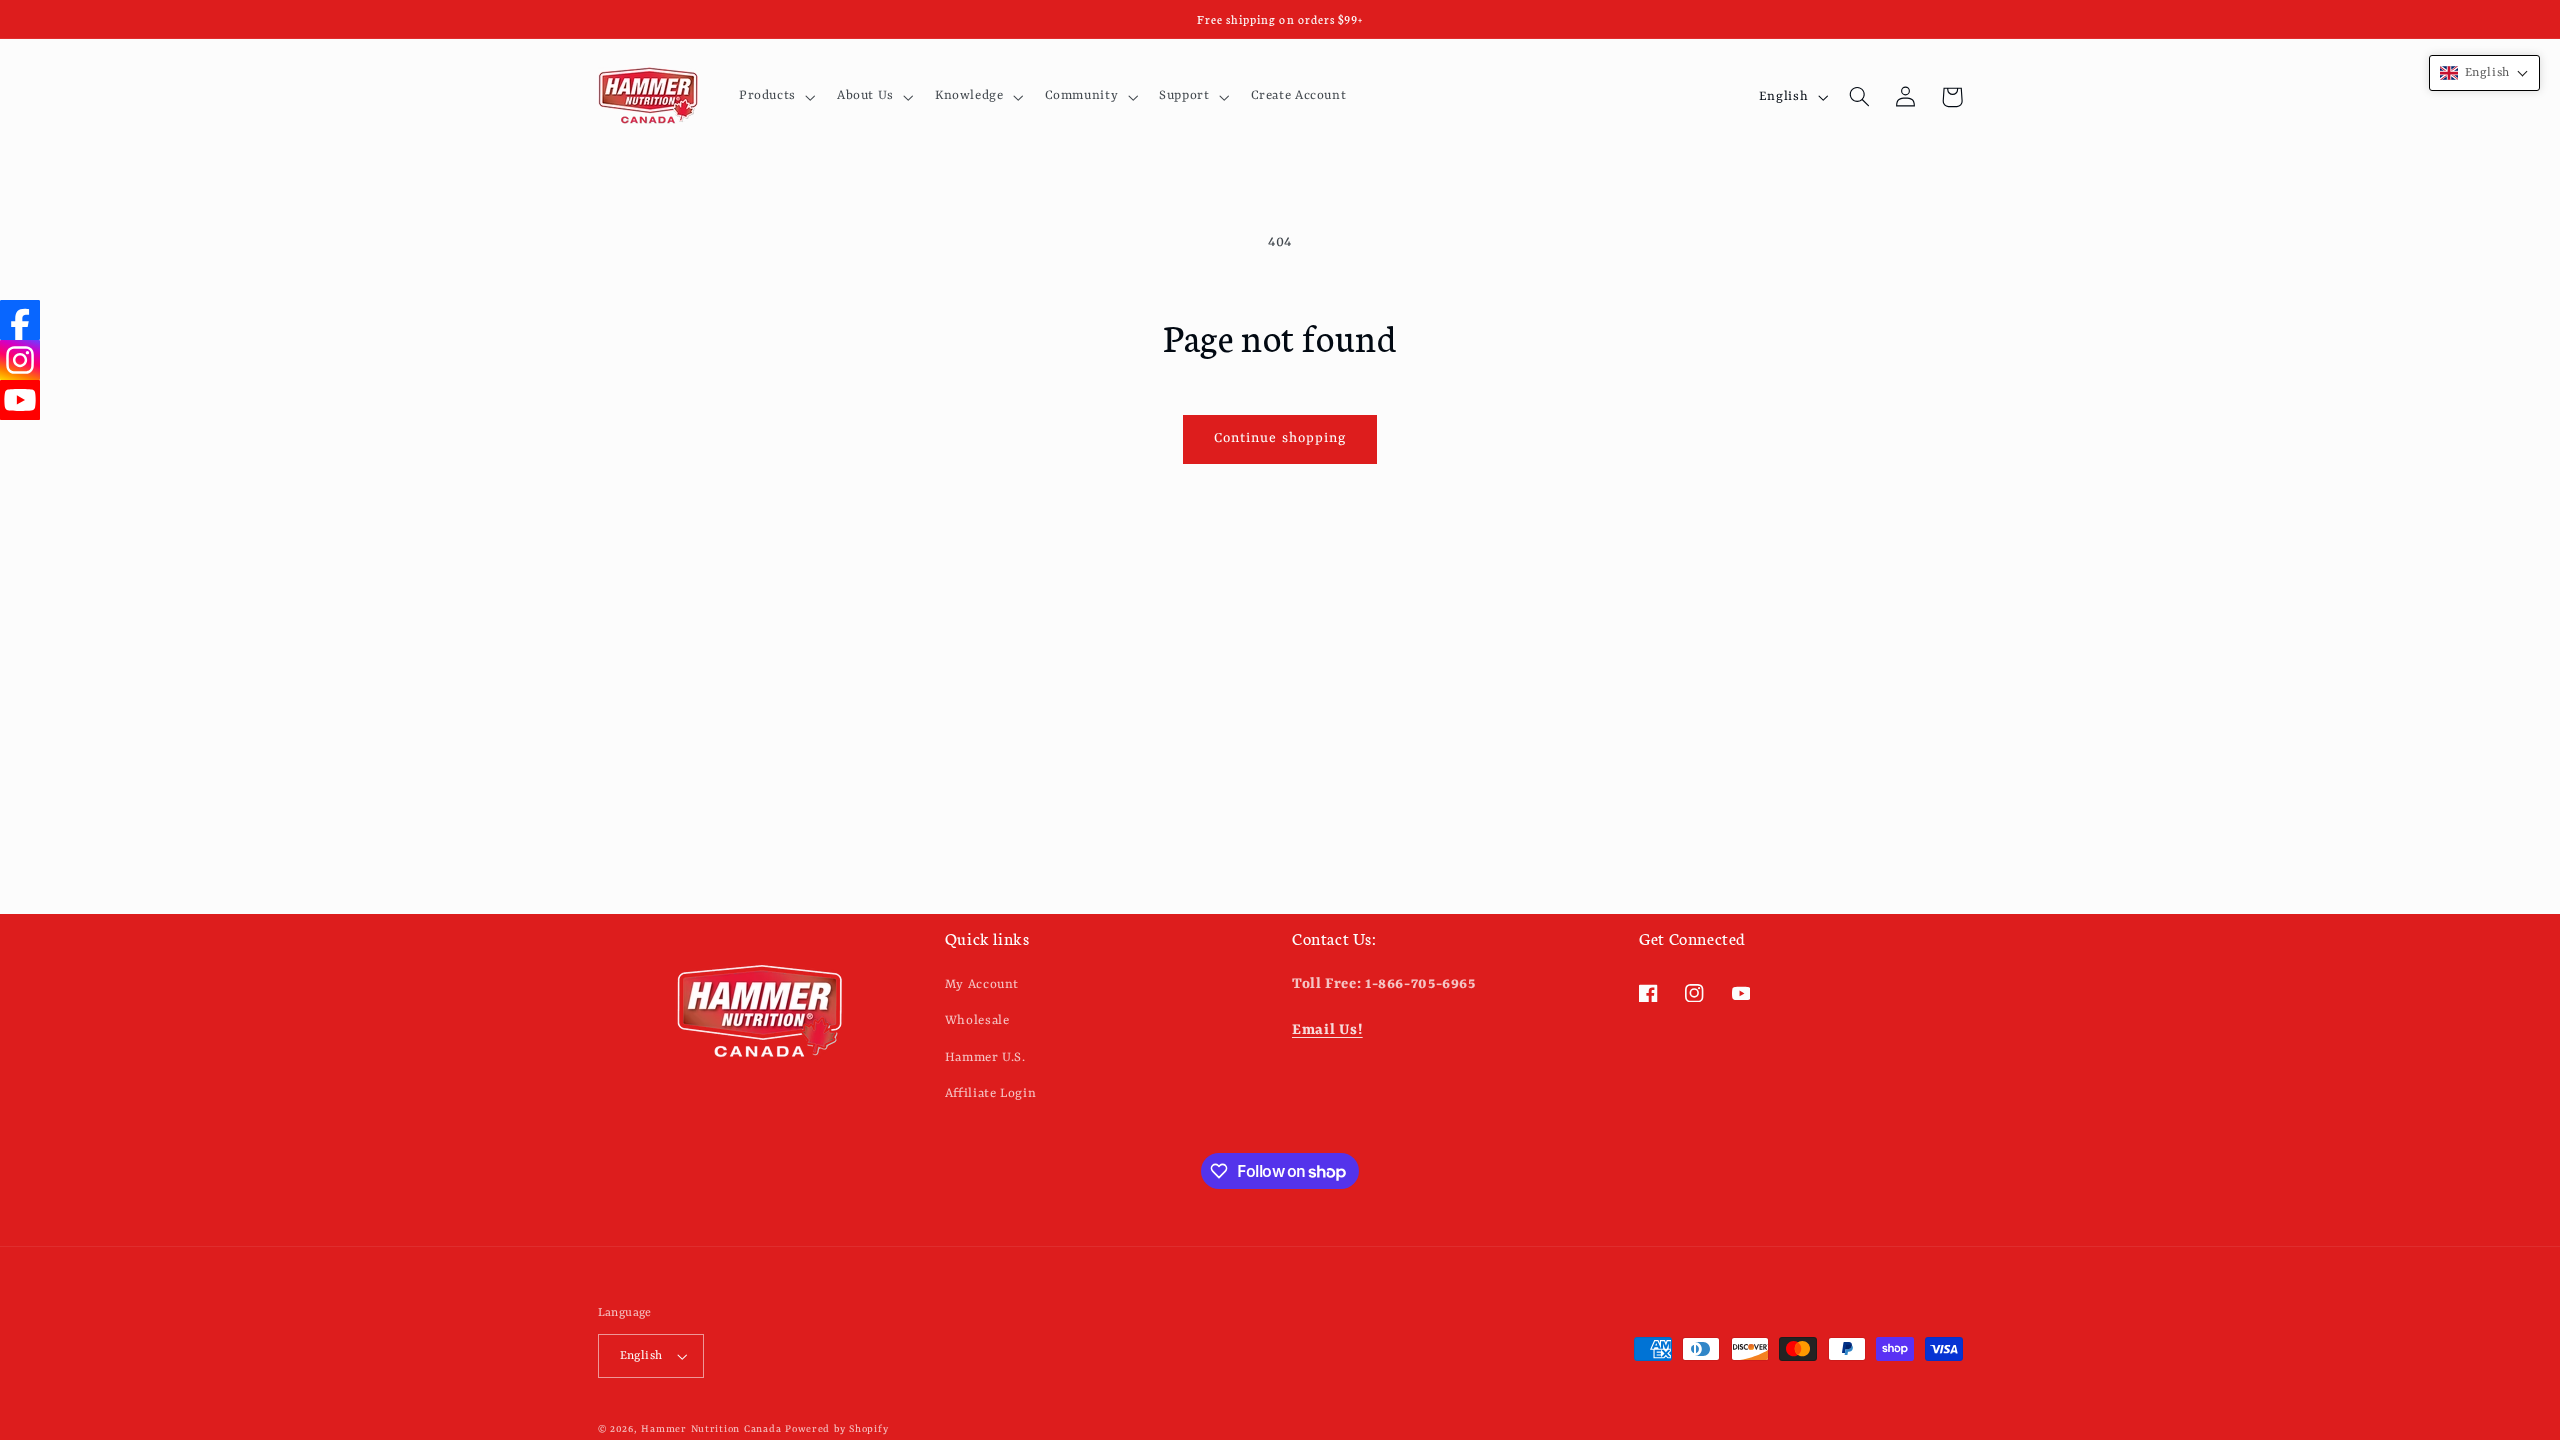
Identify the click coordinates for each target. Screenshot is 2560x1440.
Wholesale (977, 1020)
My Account (982, 984)
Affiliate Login (990, 1093)
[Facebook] (20, 320)
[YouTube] (20, 400)
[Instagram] (20, 360)
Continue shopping (1280, 438)
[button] (775, 97)
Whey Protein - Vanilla (229, 1353)
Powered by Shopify (836, 1429)
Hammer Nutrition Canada (711, 1429)
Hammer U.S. (985, 1057)
